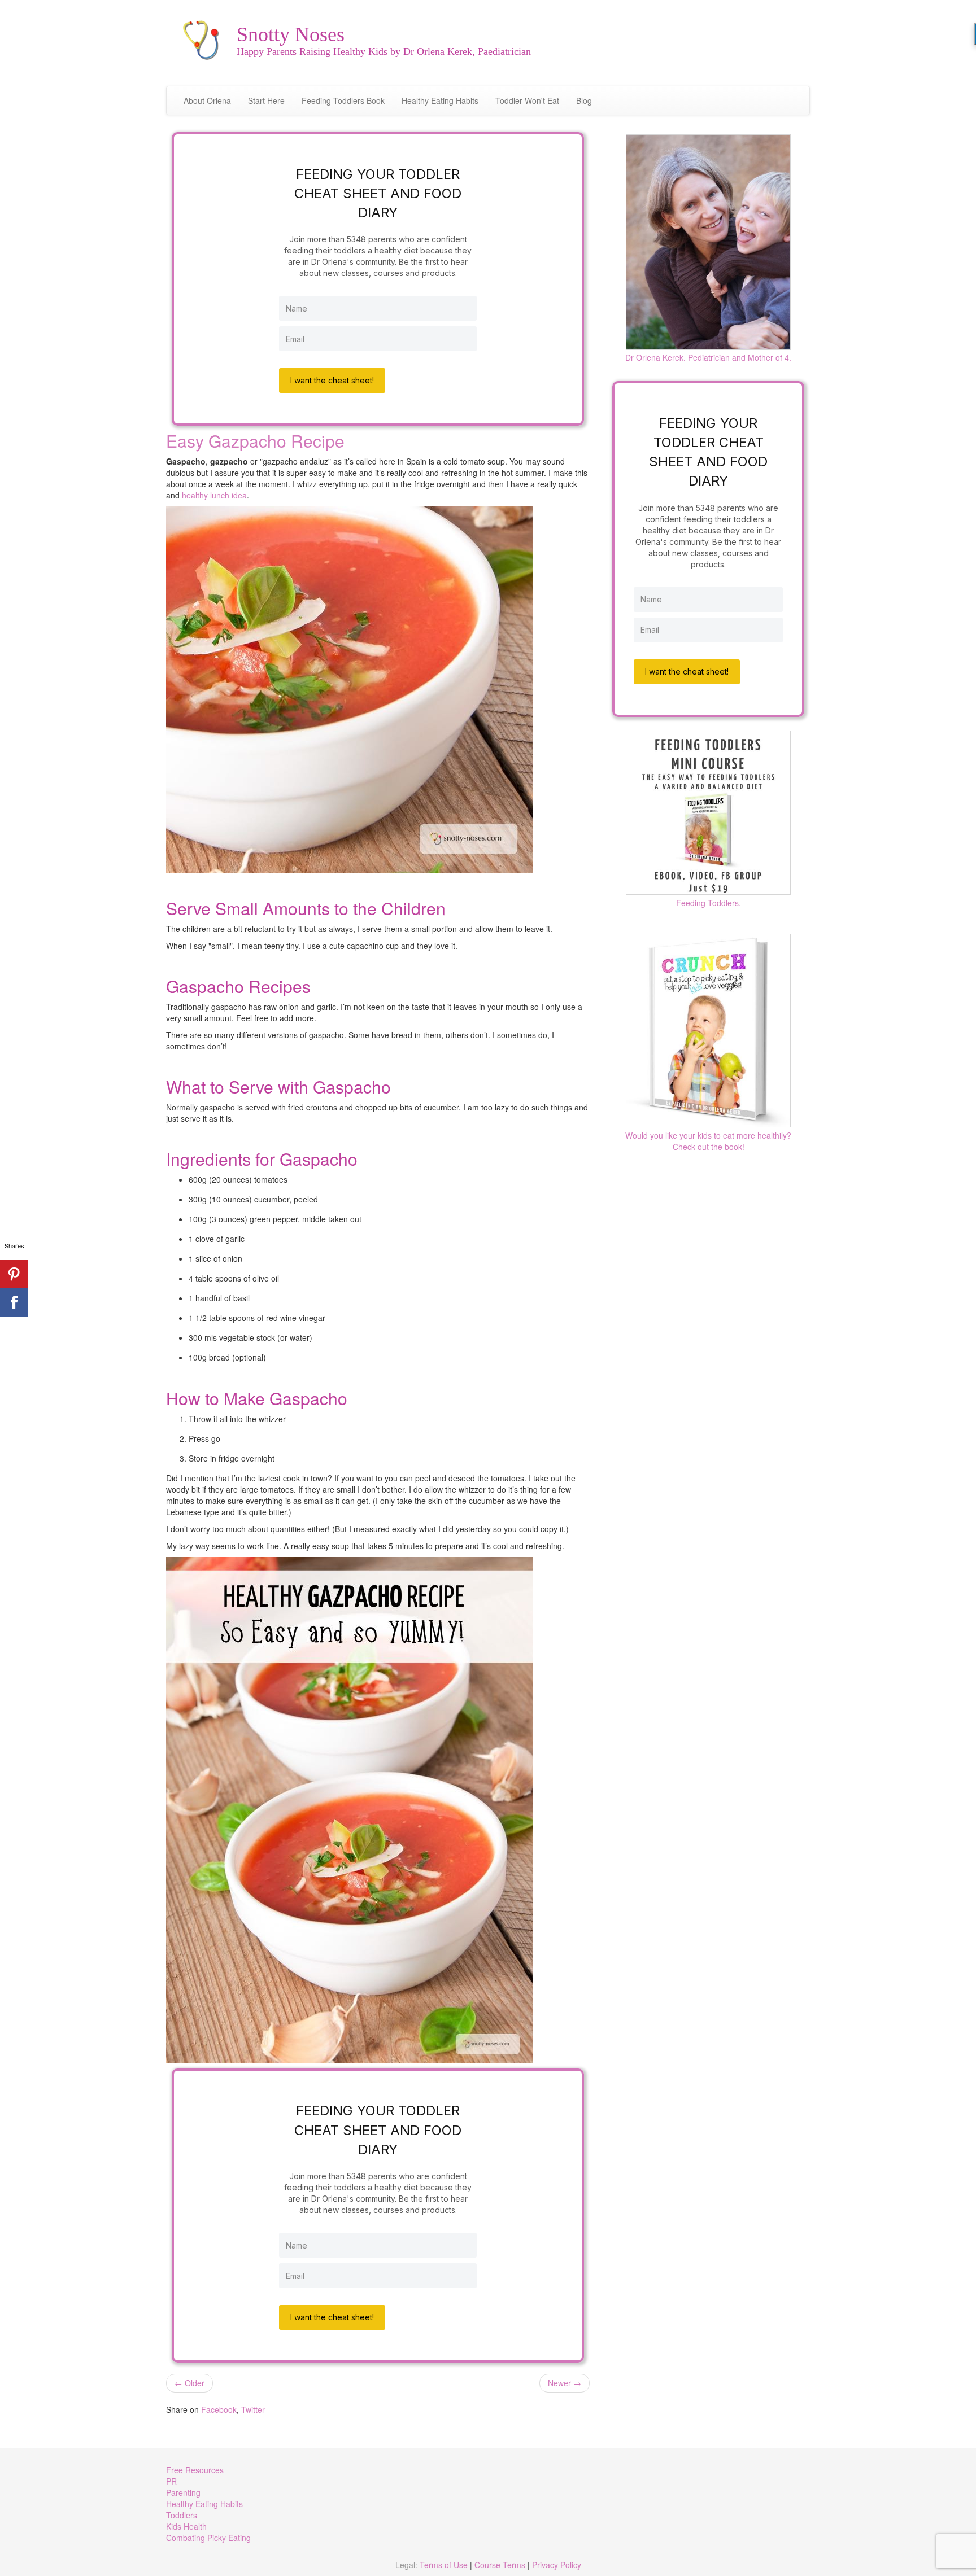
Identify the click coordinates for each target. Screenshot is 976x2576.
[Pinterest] (14, 1274)
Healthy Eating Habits (440, 100)
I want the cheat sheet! (332, 380)
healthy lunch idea (214, 495)
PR (171, 2481)
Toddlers (182, 2515)
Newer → (565, 2383)
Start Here (266, 100)
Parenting (183, 2492)
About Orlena (207, 100)
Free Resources (195, 2470)
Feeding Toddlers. (709, 903)
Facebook (219, 2409)
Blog (584, 100)
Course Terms (500, 2565)
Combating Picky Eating (208, 2538)
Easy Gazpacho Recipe (255, 441)
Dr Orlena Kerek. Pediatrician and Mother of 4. (708, 357)
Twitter (253, 2409)
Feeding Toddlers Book (343, 100)
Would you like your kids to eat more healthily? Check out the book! (708, 1141)
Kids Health (186, 2526)
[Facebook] (14, 1302)
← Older (189, 2383)
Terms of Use (444, 2565)
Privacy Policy (557, 2565)
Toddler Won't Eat (527, 100)
